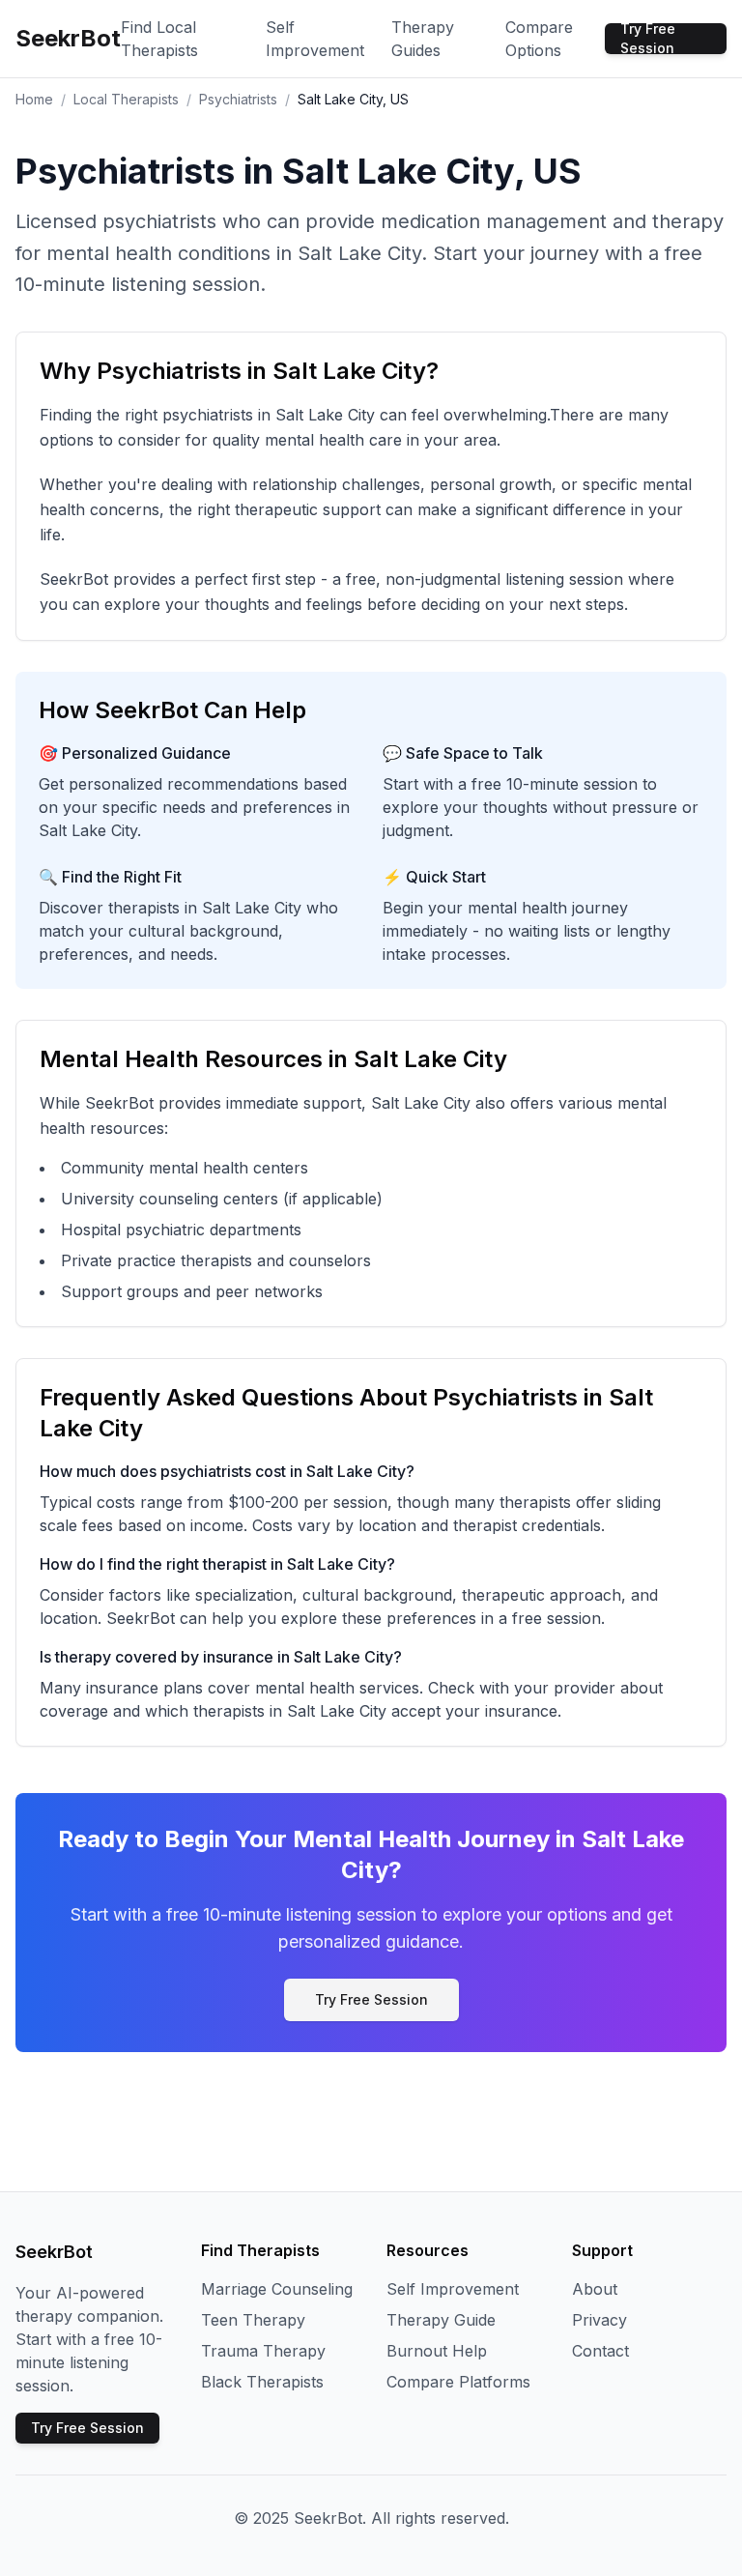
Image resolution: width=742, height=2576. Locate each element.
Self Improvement (315, 39)
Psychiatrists (238, 99)
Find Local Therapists (159, 39)
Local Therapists (126, 99)
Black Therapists (262, 2382)
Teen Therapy (253, 2320)
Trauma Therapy (263, 2351)
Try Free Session (648, 39)
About (595, 2289)
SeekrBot (68, 38)
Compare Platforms (458, 2382)
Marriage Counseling (277, 2289)
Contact (600, 2351)
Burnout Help (437, 2351)
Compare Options (539, 39)
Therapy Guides (423, 39)
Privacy (599, 2320)
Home (34, 99)
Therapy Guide (441, 2320)
